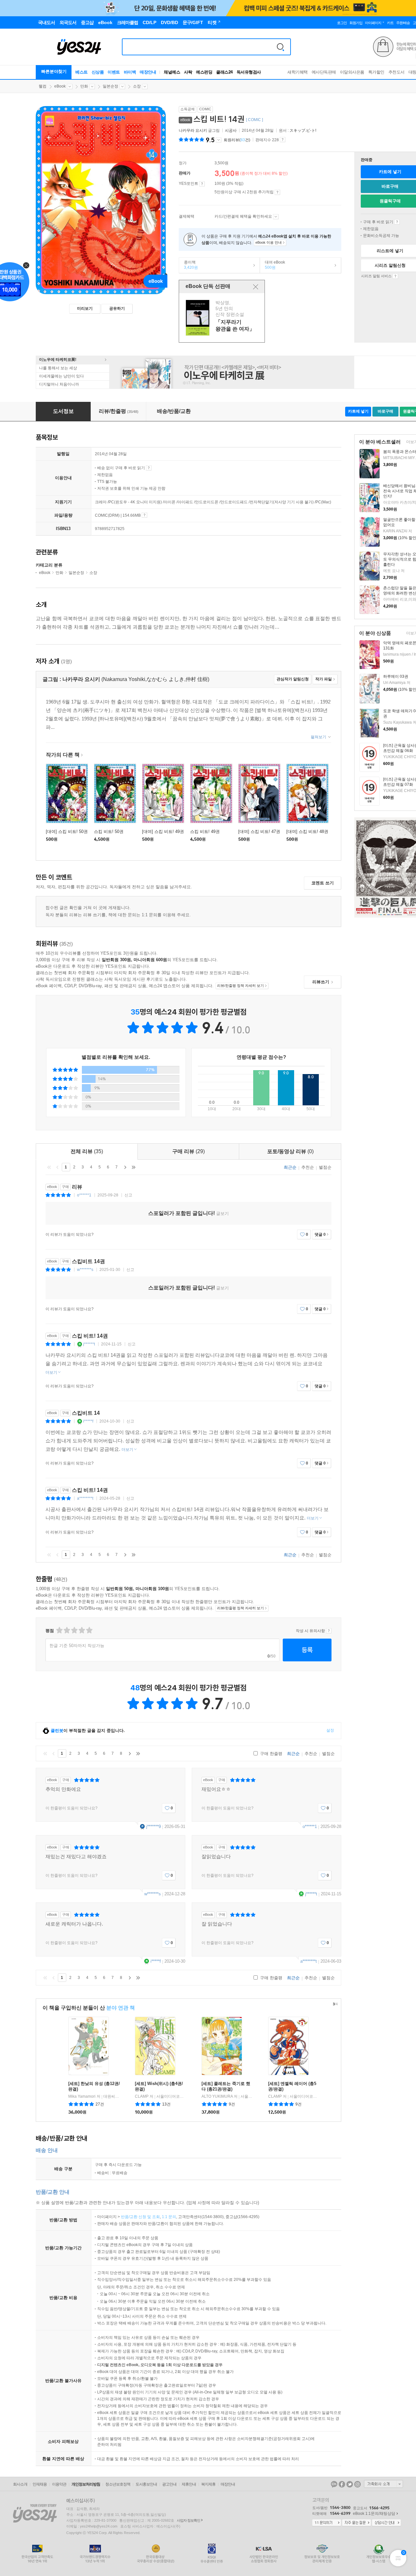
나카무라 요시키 (193, 130)
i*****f (88, 1421)
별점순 (325, 1167)
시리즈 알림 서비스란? (395, 276)
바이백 (130, 72)
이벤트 (114, 72)
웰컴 (43, 86)
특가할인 (376, 72)
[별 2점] (59, 1630)
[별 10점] (89, 1630)
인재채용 (40, 2484)
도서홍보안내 (146, 2484)
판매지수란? (283, 140)
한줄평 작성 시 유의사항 (329, 1631)
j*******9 (154, 1826)
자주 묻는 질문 (357, 2523)
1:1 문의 (169, 2217)
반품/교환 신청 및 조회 (140, 2217)
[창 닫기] (256, 287)
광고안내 (169, 2484)
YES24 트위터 (350, 2484)
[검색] (280, 47)
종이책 (188, 265)
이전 (58, 1167)
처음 (49, 1167)
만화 (84, 86)
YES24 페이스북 (342, 2484)
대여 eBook (273, 265)
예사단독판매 (324, 72)
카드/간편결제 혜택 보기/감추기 (276, 217)
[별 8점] (81, 1630)
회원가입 (356, 23)
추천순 (308, 1167)
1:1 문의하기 (327, 2523)
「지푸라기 (223, 318)
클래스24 (224, 72)
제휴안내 (189, 2484)
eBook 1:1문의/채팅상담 (374, 2514)
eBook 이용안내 (397, 222)
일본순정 (110, 86)
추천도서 (396, 72)
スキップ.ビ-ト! (303, 130)
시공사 (231, 130)
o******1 (84, 1195)
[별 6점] (74, 1630)
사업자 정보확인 (188, 2520)
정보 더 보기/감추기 (219, 140)
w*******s (85, 1270)
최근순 (290, 1167)
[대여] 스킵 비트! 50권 (67, 831)
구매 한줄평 (271, 1754)
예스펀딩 (204, 72)
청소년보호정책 (118, 2484)
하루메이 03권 (396, 676)
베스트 (82, 72)
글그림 (200, 130)
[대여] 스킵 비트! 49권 (163, 831)
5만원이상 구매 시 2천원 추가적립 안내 (277, 192)
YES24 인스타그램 (357, 2484)
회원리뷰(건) (237, 140)
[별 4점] (66, 1630)
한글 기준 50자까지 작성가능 (77, 1646)
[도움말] (202, 184)
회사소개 (20, 2484)
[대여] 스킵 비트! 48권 (307, 831)
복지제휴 (208, 2484)
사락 (188, 72)
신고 (128, 1195)
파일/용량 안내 (144, 515)
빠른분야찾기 (54, 71)
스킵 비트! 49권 (205, 831)
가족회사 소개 (383, 2484)
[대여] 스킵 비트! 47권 (259, 831)
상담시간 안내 (386, 2523)
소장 (137, 86)
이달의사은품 (352, 72)
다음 (125, 1167)
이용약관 (59, 2484)
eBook (60, 86)
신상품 (98, 72)
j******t (89, 1344)
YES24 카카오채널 (334, 2484)
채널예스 (172, 72)
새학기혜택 (298, 72)
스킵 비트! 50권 (109, 831)
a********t (85, 1498)
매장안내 (148, 72)
